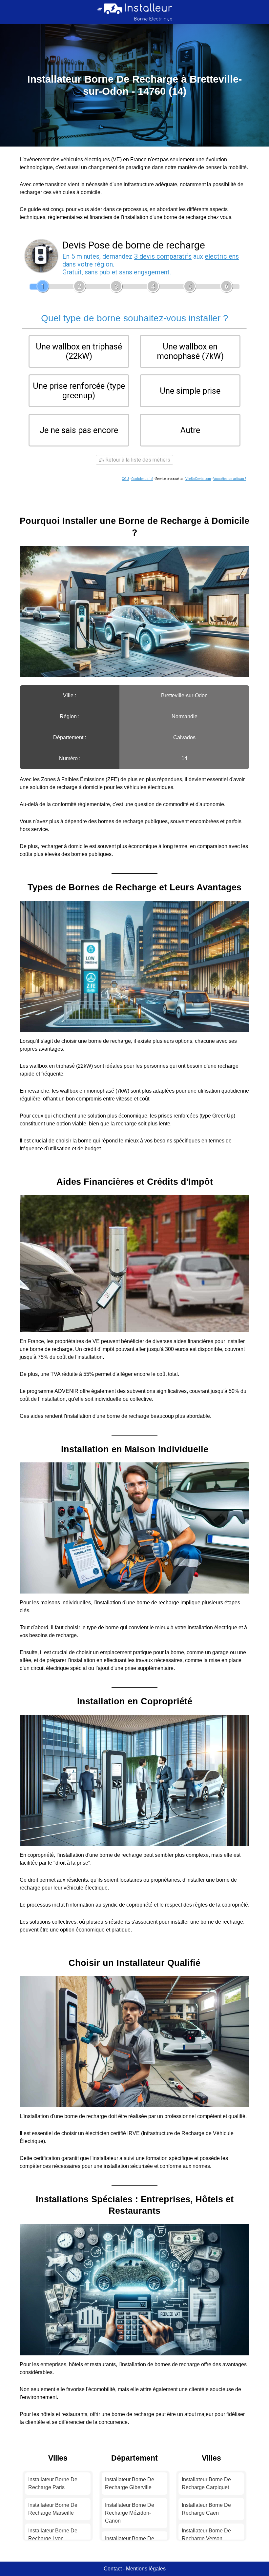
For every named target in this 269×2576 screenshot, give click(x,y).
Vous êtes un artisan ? (230, 479)
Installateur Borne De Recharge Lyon (53, 2535)
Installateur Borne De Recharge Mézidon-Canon (130, 2513)
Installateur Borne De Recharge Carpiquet (206, 2483)
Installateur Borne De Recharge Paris (53, 2483)
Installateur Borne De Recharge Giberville (130, 2483)
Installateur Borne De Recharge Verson (206, 2535)
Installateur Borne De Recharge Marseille (53, 2509)
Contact (113, 2569)
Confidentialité (142, 479)
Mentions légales (146, 2569)
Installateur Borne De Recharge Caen (206, 2509)
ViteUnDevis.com (198, 479)
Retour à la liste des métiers (137, 460)
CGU (125, 479)
